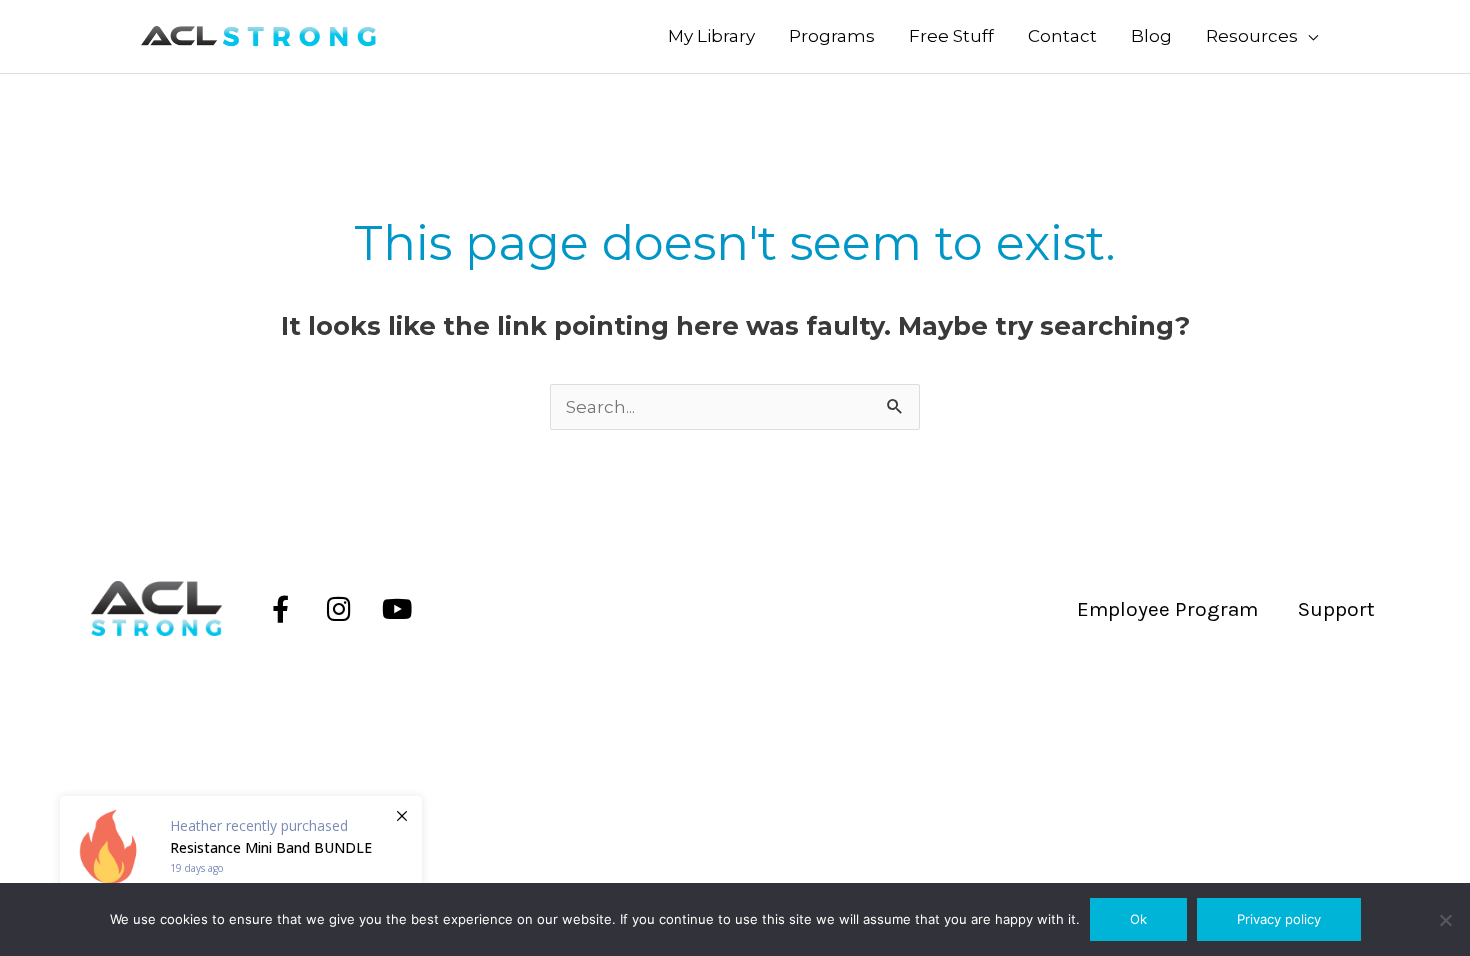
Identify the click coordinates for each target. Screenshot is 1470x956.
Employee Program (1167, 609)
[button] (1262, 36)
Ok (1138, 919)
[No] (1445, 920)
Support (1336, 609)
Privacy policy (1279, 919)
